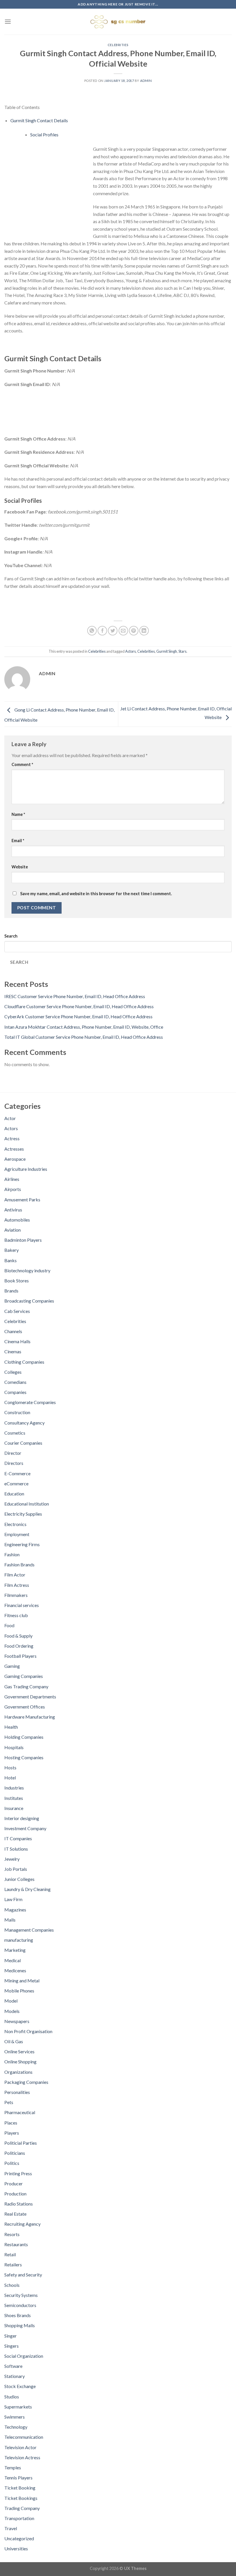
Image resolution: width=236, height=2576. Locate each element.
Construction (17, 1412)
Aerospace (15, 1159)
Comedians (15, 1382)
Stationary (15, 2376)
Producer (14, 2183)
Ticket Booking (20, 2488)
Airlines (12, 1179)
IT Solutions (16, 1849)
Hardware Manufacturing (30, 1717)
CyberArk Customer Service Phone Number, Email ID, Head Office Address (78, 1016)
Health (11, 1727)
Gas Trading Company (26, 1686)
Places (11, 2123)
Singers (12, 2346)
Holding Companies (24, 1737)
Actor (10, 1118)
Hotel (10, 1778)
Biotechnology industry (27, 1270)
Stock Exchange (20, 2386)
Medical (13, 1960)
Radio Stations (19, 2204)
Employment (17, 1534)
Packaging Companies (26, 2082)
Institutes (14, 1798)
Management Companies (29, 1930)
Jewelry (12, 1859)
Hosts (10, 1767)
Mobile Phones (19, 1991)
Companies (15, 1392)
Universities (16, 2548)
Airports (13, 1189)
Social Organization (24, 2356)
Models (12, 2011)
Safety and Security (23, 2275)
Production (15, 2194)
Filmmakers (16, 1595)
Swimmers (15, 2417)
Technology (16, 2427)
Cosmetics (15, 1433)
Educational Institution (27, 1504)
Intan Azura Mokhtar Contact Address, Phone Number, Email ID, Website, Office (84, 1027)
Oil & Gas (14, 2041)
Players (12, 2133)
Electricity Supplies (23, 1514)
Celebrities (118, 45)
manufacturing (19, 1940)
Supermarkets (18, 2407)
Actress (12, 1138)
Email (18, 841)
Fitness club (16, 1615)
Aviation (13, 1230)
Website (20, 867)
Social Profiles (44, 134)
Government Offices (25, 1707)
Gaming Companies (24, 1676)
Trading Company (22, 2508)
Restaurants (16, 2244)
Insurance (14, 1808)
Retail (10, 2254)
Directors (14, 1463)
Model (11, 2001)
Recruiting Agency (22, 2224)
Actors (131, 651)
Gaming (12, 1666)
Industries (14, 1788)
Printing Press (18, 2173)
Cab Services (17, 1311)
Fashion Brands (19, 1564)
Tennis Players (18, 2478)
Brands (11, 1291)
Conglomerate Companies (30, 1402)
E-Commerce (17, 1473)
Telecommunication (24, 2437)
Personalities (17, 2092)
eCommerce (16, 1483)
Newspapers (17, 2021)
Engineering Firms (22, 1544)
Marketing (15, 1950)
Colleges (13, 1372)
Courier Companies (23, 1443)
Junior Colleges (19, 1879)
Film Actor (15, 1575)
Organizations (18, 2072)
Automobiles (17, 1220)
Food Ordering (19, 1646)
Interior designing (22, 1818)
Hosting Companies (24, 1757)
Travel (11, 2528)
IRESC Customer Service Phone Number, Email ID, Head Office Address (75, 996)
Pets (9, 2102)
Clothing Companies (24, 1362)
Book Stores (17, 1281)
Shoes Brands (18, 2315)
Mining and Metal (22, 1981)
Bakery (12, 1250)
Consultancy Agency (24, 1423)
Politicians (15, 2153)
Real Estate (15, 2214)
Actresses (14, 1149)
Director (13, 1453)
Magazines (15, 1910)
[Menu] (8, 21)
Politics (12, 2163)
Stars (182, 651)
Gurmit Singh (167, 651)
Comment (22, 764)
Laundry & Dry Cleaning (27, 1889)
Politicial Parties (21, 2143)
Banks (11, 1260)
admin (146, 81)
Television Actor (20, 2447)
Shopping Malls (20, 2325)
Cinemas (13, 1351)
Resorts (12, 2234)
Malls (10, 1920)
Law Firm (13, 1899)
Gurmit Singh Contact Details (39, 120)
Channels (13, 1331)
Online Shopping (20, 2062)
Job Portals (16, 1869)
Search (11, 936)
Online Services (19, 2051)
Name (18, 814)
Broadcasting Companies (29, 1301)
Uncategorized (19, 2538)
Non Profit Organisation (28, 2031)
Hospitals (14, 1747)
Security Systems (21, 2295)
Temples (13, 2467)
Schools (12, 2285)
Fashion (12, 1554)
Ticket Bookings (21, 2498)
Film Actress (17, 1585)
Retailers (13, 2264)
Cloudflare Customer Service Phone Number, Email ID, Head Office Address (79, 1006)
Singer (11, 2336)
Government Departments (30, 1697)
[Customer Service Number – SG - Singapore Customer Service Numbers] (118, 22)
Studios (12, 2397)
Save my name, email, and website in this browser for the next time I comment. (96, 894)
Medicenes (15, 1970)
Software (13, 2366)
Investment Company (25, 1828)
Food (9, 1625)
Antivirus (13, 1210)
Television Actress (22, 2457)
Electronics (15, 1524)
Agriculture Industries (26, 1169)
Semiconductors (20, 2305)
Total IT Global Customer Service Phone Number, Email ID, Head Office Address (84, 1037)
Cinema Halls (17, 1341)
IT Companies (18, 1838)
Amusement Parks (22, 1199)
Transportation (19, 2518)
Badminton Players (23, 1240)
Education (14, 1494)
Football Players (20, 1656)
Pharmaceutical (20, 2112)
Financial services (22, 1605)
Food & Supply (18, 1636)
